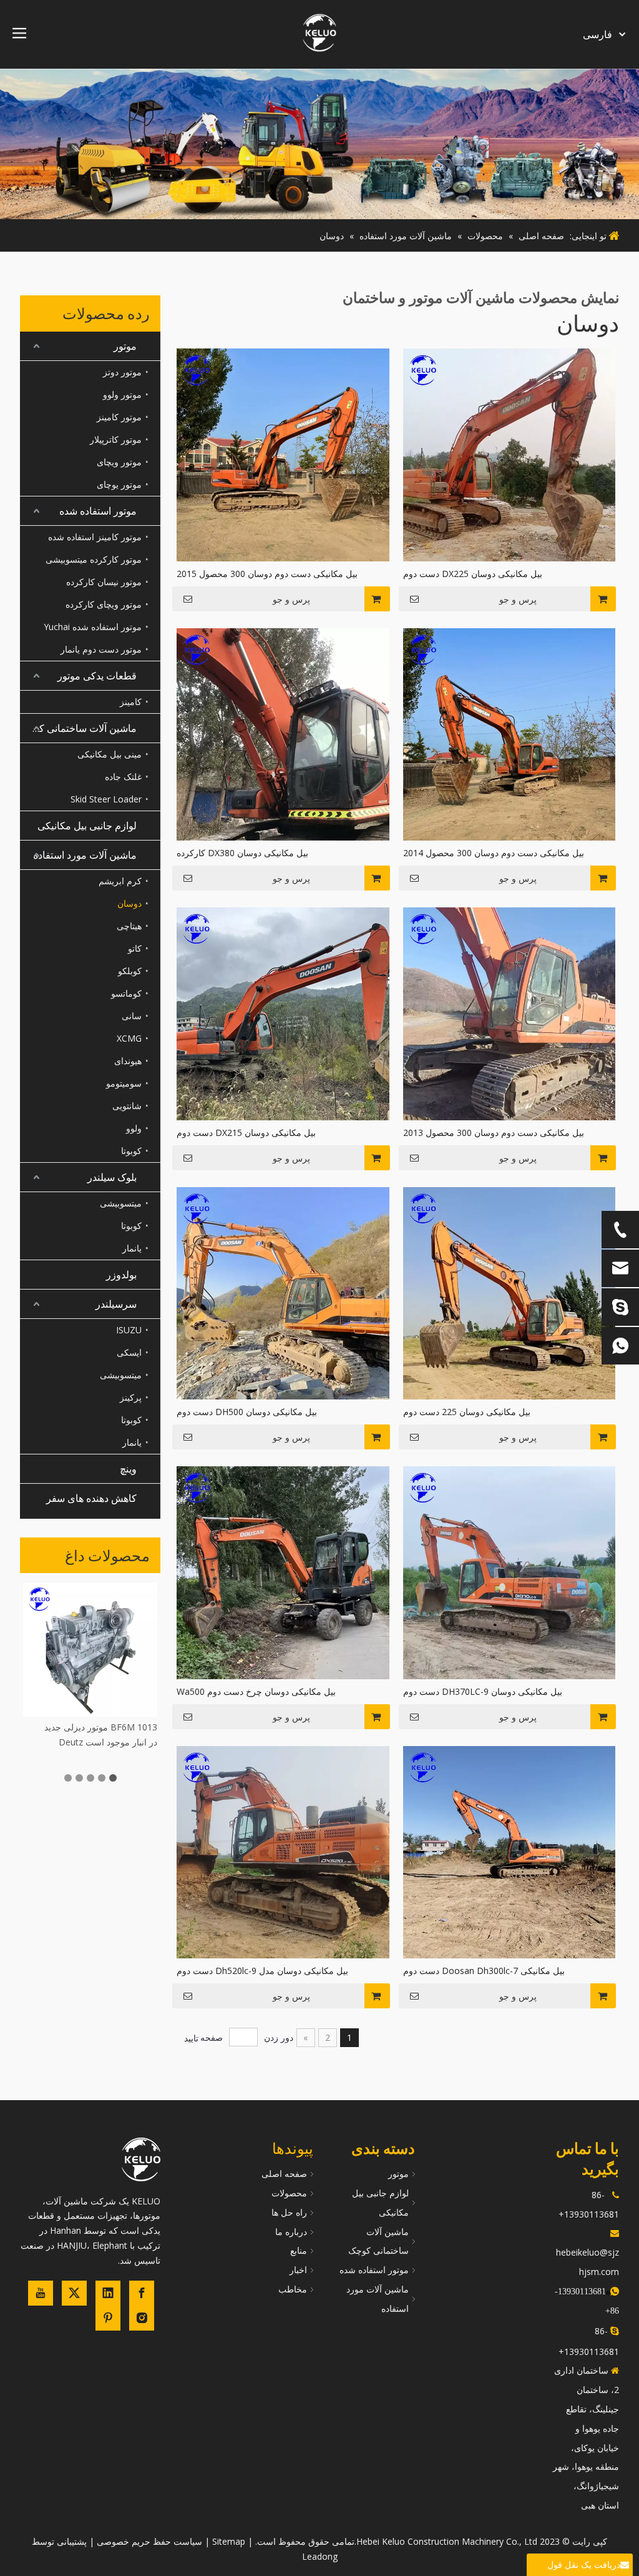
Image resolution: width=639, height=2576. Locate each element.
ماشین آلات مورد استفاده (85, 855)
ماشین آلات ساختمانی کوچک (78, 728)
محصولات (289, 2193)
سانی (132, 1016)
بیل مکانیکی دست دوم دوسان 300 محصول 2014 (494, 853)
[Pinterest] (108, 2318)
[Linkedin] (108, 2293)
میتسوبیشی (121, 1203)
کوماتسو (126, 993)
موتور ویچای (119, 462)
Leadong (320, 2556)
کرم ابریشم (120, 881)
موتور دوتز (122, 372)
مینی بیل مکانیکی (110, 754)
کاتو (135, 948)
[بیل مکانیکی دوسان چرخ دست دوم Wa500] (283, 1572)
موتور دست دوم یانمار (101, 649)
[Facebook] (142, 2293)
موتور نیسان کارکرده (104, 582)
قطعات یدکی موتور (97, 676)
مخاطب (293, 2289)
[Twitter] (74, 2293)
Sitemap (229, 2541)
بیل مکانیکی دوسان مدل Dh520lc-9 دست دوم (262, 1971)
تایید (191, 2038)
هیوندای (128, 1061)
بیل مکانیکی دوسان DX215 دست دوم (246, 1133)
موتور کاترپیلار (116, 439)
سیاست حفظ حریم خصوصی (149, 2541)
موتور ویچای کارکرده (104, 604)
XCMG (129, 1038)
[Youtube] (41, 2293)
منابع (299, 2250)
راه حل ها (289, 2212)
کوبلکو (130, 971)
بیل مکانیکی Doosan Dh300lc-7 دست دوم (484, 1971)
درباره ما (291, 2232)
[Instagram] (142, 2318)
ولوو (134, 1128)
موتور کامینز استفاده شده (95, 537)
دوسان (129, 903)
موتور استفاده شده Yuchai (93, 627)
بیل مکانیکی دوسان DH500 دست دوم (247, 1412)
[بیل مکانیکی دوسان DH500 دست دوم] (283, 1292)
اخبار (298, 2270)
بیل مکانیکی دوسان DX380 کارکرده (242, 853)
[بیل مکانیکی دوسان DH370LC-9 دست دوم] (510, 1572)
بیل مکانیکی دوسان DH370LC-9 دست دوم (483, 1691)
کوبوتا (131, 1151)
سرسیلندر (116, 1304)
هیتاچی (129, 926)
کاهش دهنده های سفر (91, 1498)
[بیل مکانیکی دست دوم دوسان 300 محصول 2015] (283, 454)
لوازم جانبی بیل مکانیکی (87, 826)
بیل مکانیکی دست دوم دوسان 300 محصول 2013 (494, 1133)
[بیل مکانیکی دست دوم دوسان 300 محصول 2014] (510, 733)
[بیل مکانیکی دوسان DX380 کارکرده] (283, 733)
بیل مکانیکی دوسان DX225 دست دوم (473, 574)
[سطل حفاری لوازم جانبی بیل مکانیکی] (90, 1650)
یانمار (132, 1248)
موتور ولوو (122, 394)
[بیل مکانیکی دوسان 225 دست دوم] (510, 1292)
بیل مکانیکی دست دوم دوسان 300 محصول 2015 (267, 574)
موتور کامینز (119, 417)
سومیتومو (124, 1083)
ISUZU (129, 1330)
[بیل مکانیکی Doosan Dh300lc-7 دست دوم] (510, 1851)
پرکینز (131, 1397)
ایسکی (129, 1352)
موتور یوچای (119, 484)
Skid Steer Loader (106, 799)
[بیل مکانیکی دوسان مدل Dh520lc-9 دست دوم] (283, 1851)
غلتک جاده (123, 777)
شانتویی (127, 1106)
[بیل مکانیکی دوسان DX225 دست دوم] (510, 454)
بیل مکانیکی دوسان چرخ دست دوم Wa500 (256, 1691)
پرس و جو (518, 600)
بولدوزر (121, 1275)
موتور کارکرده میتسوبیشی (94, 559)
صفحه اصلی (284, 2174)
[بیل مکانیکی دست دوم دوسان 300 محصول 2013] (510, 1013)
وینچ (128, 1469)
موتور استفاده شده (98, 511)
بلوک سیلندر (112, 1177)
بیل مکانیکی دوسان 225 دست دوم (467, 1412)
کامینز (131, 702)
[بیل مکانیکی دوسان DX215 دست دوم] (283, 1013)
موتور (125, 346)
